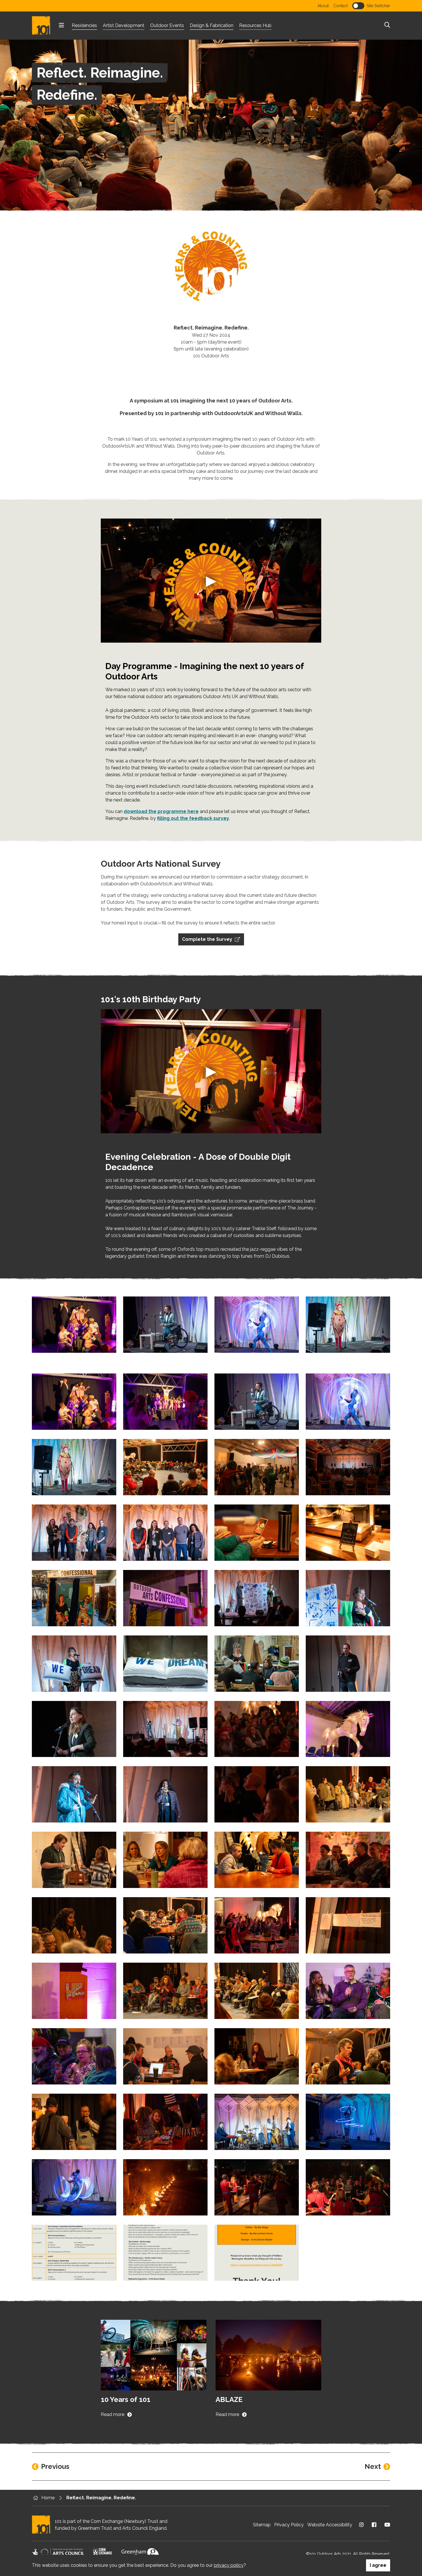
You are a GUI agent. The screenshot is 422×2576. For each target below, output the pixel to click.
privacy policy (229, 2565)
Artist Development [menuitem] (124, 25)
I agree (378, 2565)
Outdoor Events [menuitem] (167, 25)
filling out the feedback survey (193, 818)
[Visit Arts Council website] (58, 2554)
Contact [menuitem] (340, 6)
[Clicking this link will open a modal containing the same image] (74, 1325)
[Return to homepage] (43, 26)
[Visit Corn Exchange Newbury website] (103, 2554)
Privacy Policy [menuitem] (289, 2525)
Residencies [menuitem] (84, 25)
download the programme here (161, 811)
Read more (113, 2414)
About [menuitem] (323, 6)
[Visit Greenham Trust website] (140, 2554)
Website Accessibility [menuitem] (330, 2525)
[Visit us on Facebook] (374, 2525)
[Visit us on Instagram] (361, 2525)
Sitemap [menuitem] (262, 2525)
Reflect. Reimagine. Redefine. (101, 2498)
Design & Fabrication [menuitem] (212, 25)
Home (48, 2498)
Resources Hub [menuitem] (255, 25)
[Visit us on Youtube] (387, 2525)
